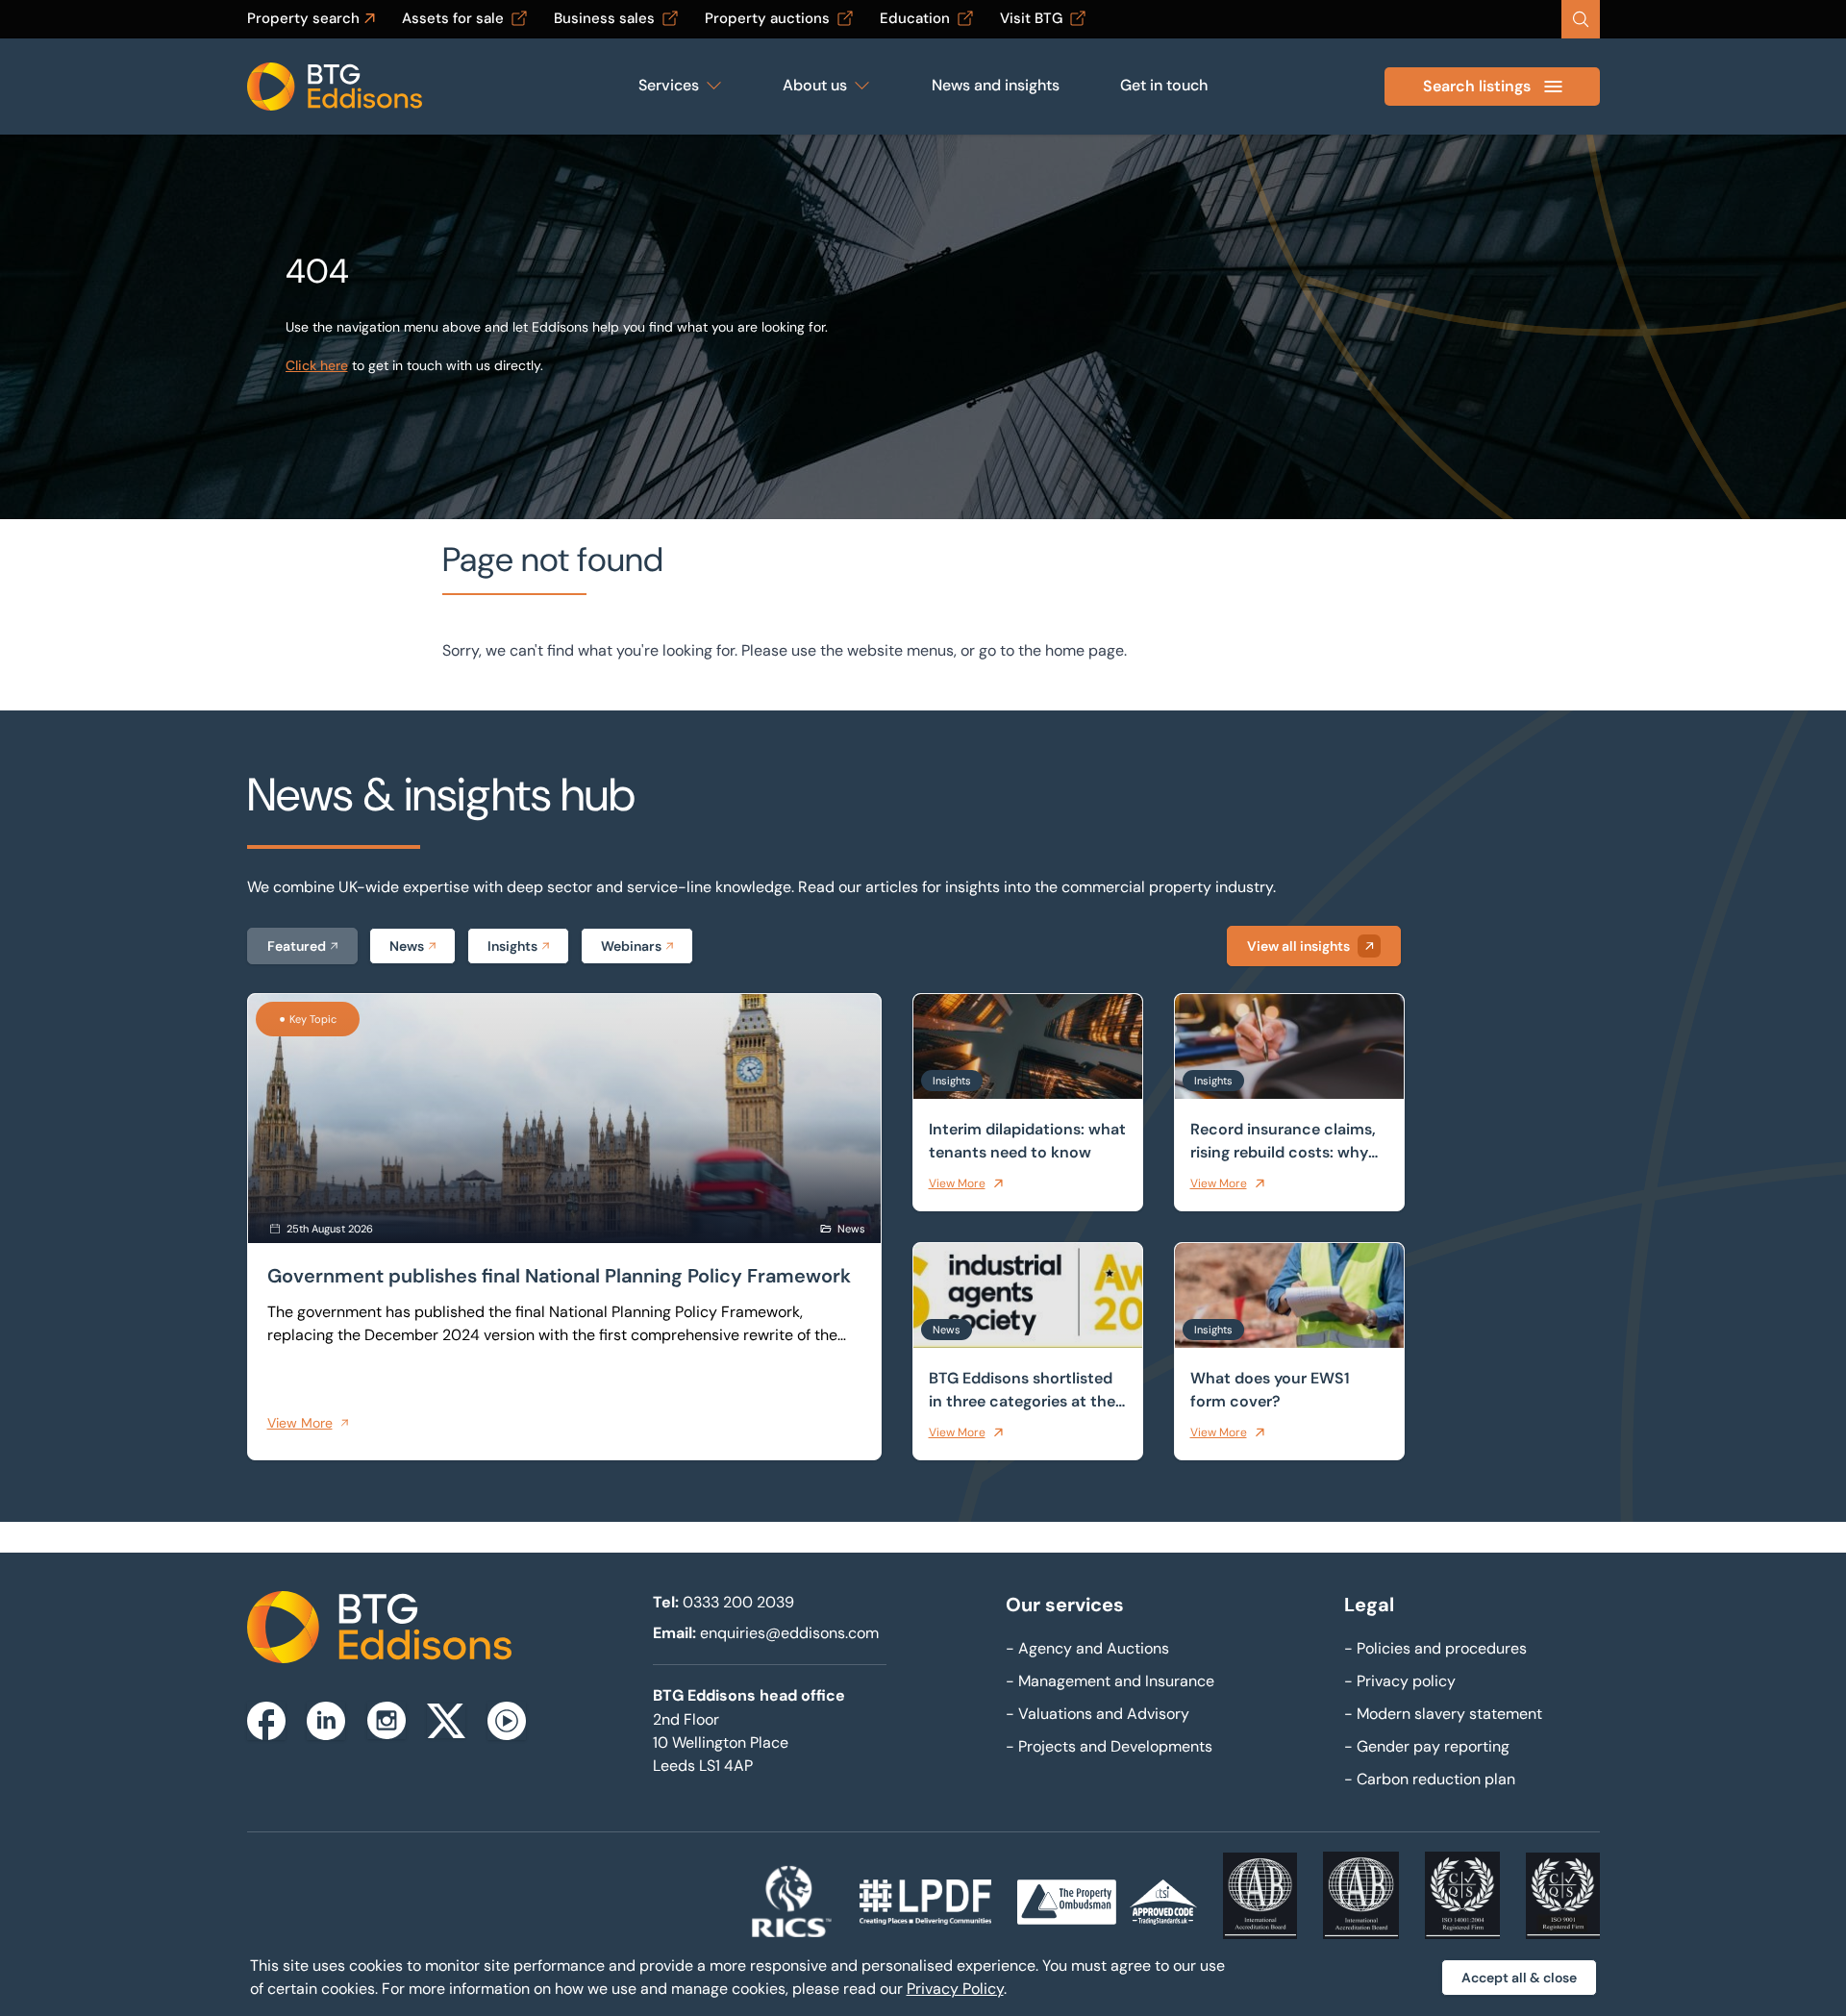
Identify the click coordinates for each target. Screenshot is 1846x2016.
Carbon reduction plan (1430, 1779)
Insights (512, 946)
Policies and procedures (1435, 1648)
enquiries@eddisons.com (789, 1633)
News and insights (996, 85)
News (407, 946)
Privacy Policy (955, 1989)
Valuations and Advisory (1098, 1714)
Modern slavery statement (1443, 1714)
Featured (297, 946)
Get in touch (1164, 85)
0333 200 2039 (738, 1602)
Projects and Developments (1109, 1746)
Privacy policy (1400, 1681)
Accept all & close (1519, 1978)
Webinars (631, 946)
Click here (317, 365)
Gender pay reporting (1427, 1746)
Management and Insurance (1110, 1681)
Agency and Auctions (1087, 1648)
